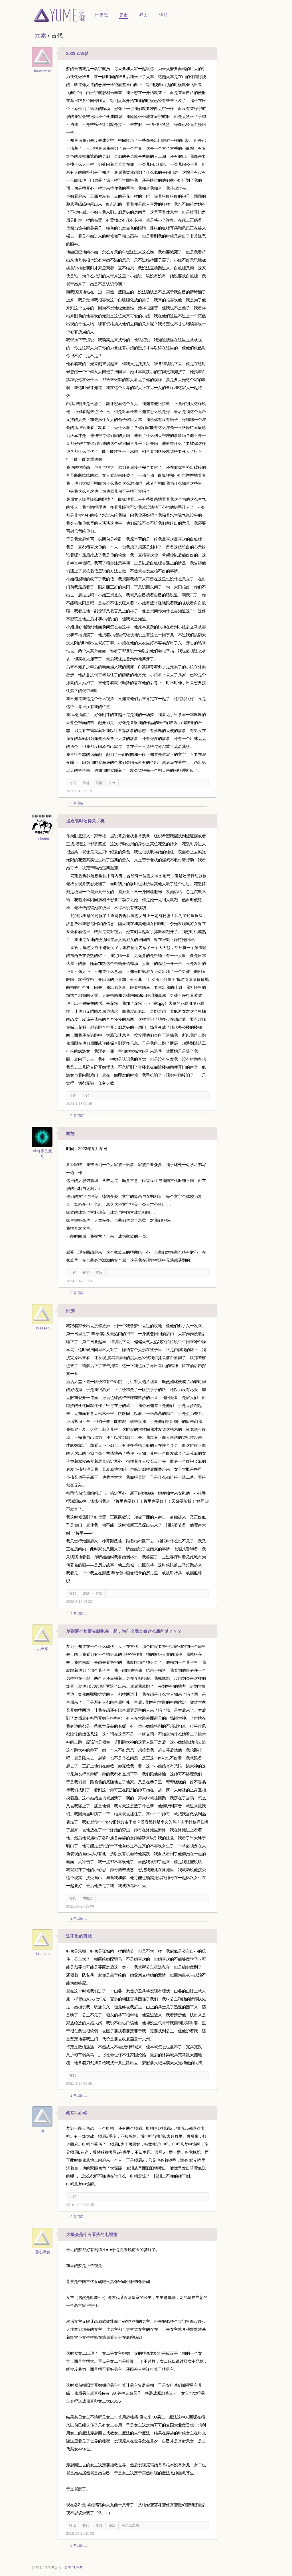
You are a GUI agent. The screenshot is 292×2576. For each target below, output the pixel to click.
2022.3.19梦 (77, 53)
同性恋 (88, 1898)
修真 (99, 2525)
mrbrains (43, 838)
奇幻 (73, 783)
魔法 (112, 2525)
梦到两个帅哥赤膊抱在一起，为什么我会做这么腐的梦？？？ (124, 1631)
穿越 (86, 783)
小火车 (43, 1649)
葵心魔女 (43, 2252)
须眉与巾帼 (77, 2113)
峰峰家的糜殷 (43, 1154)
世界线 (101, 15)
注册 (163, 15)
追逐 (73, 1096)
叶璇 (73, 2525)
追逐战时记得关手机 (85, 821)
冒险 (99, 1593)
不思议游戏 (130, 2525)
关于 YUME (73, 2568)
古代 (112, 783)
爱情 (99, 783)
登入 (143, 15)
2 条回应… (79, 1918)
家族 (70, 1133)
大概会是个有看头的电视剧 (92, 2234)
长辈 (86, 1273)
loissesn (43, 1328)
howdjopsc (43, 71)
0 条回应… (79, 803)
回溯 (70, 1310)
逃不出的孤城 (79, 1936)
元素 (123, 15)
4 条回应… (79, 1614)
